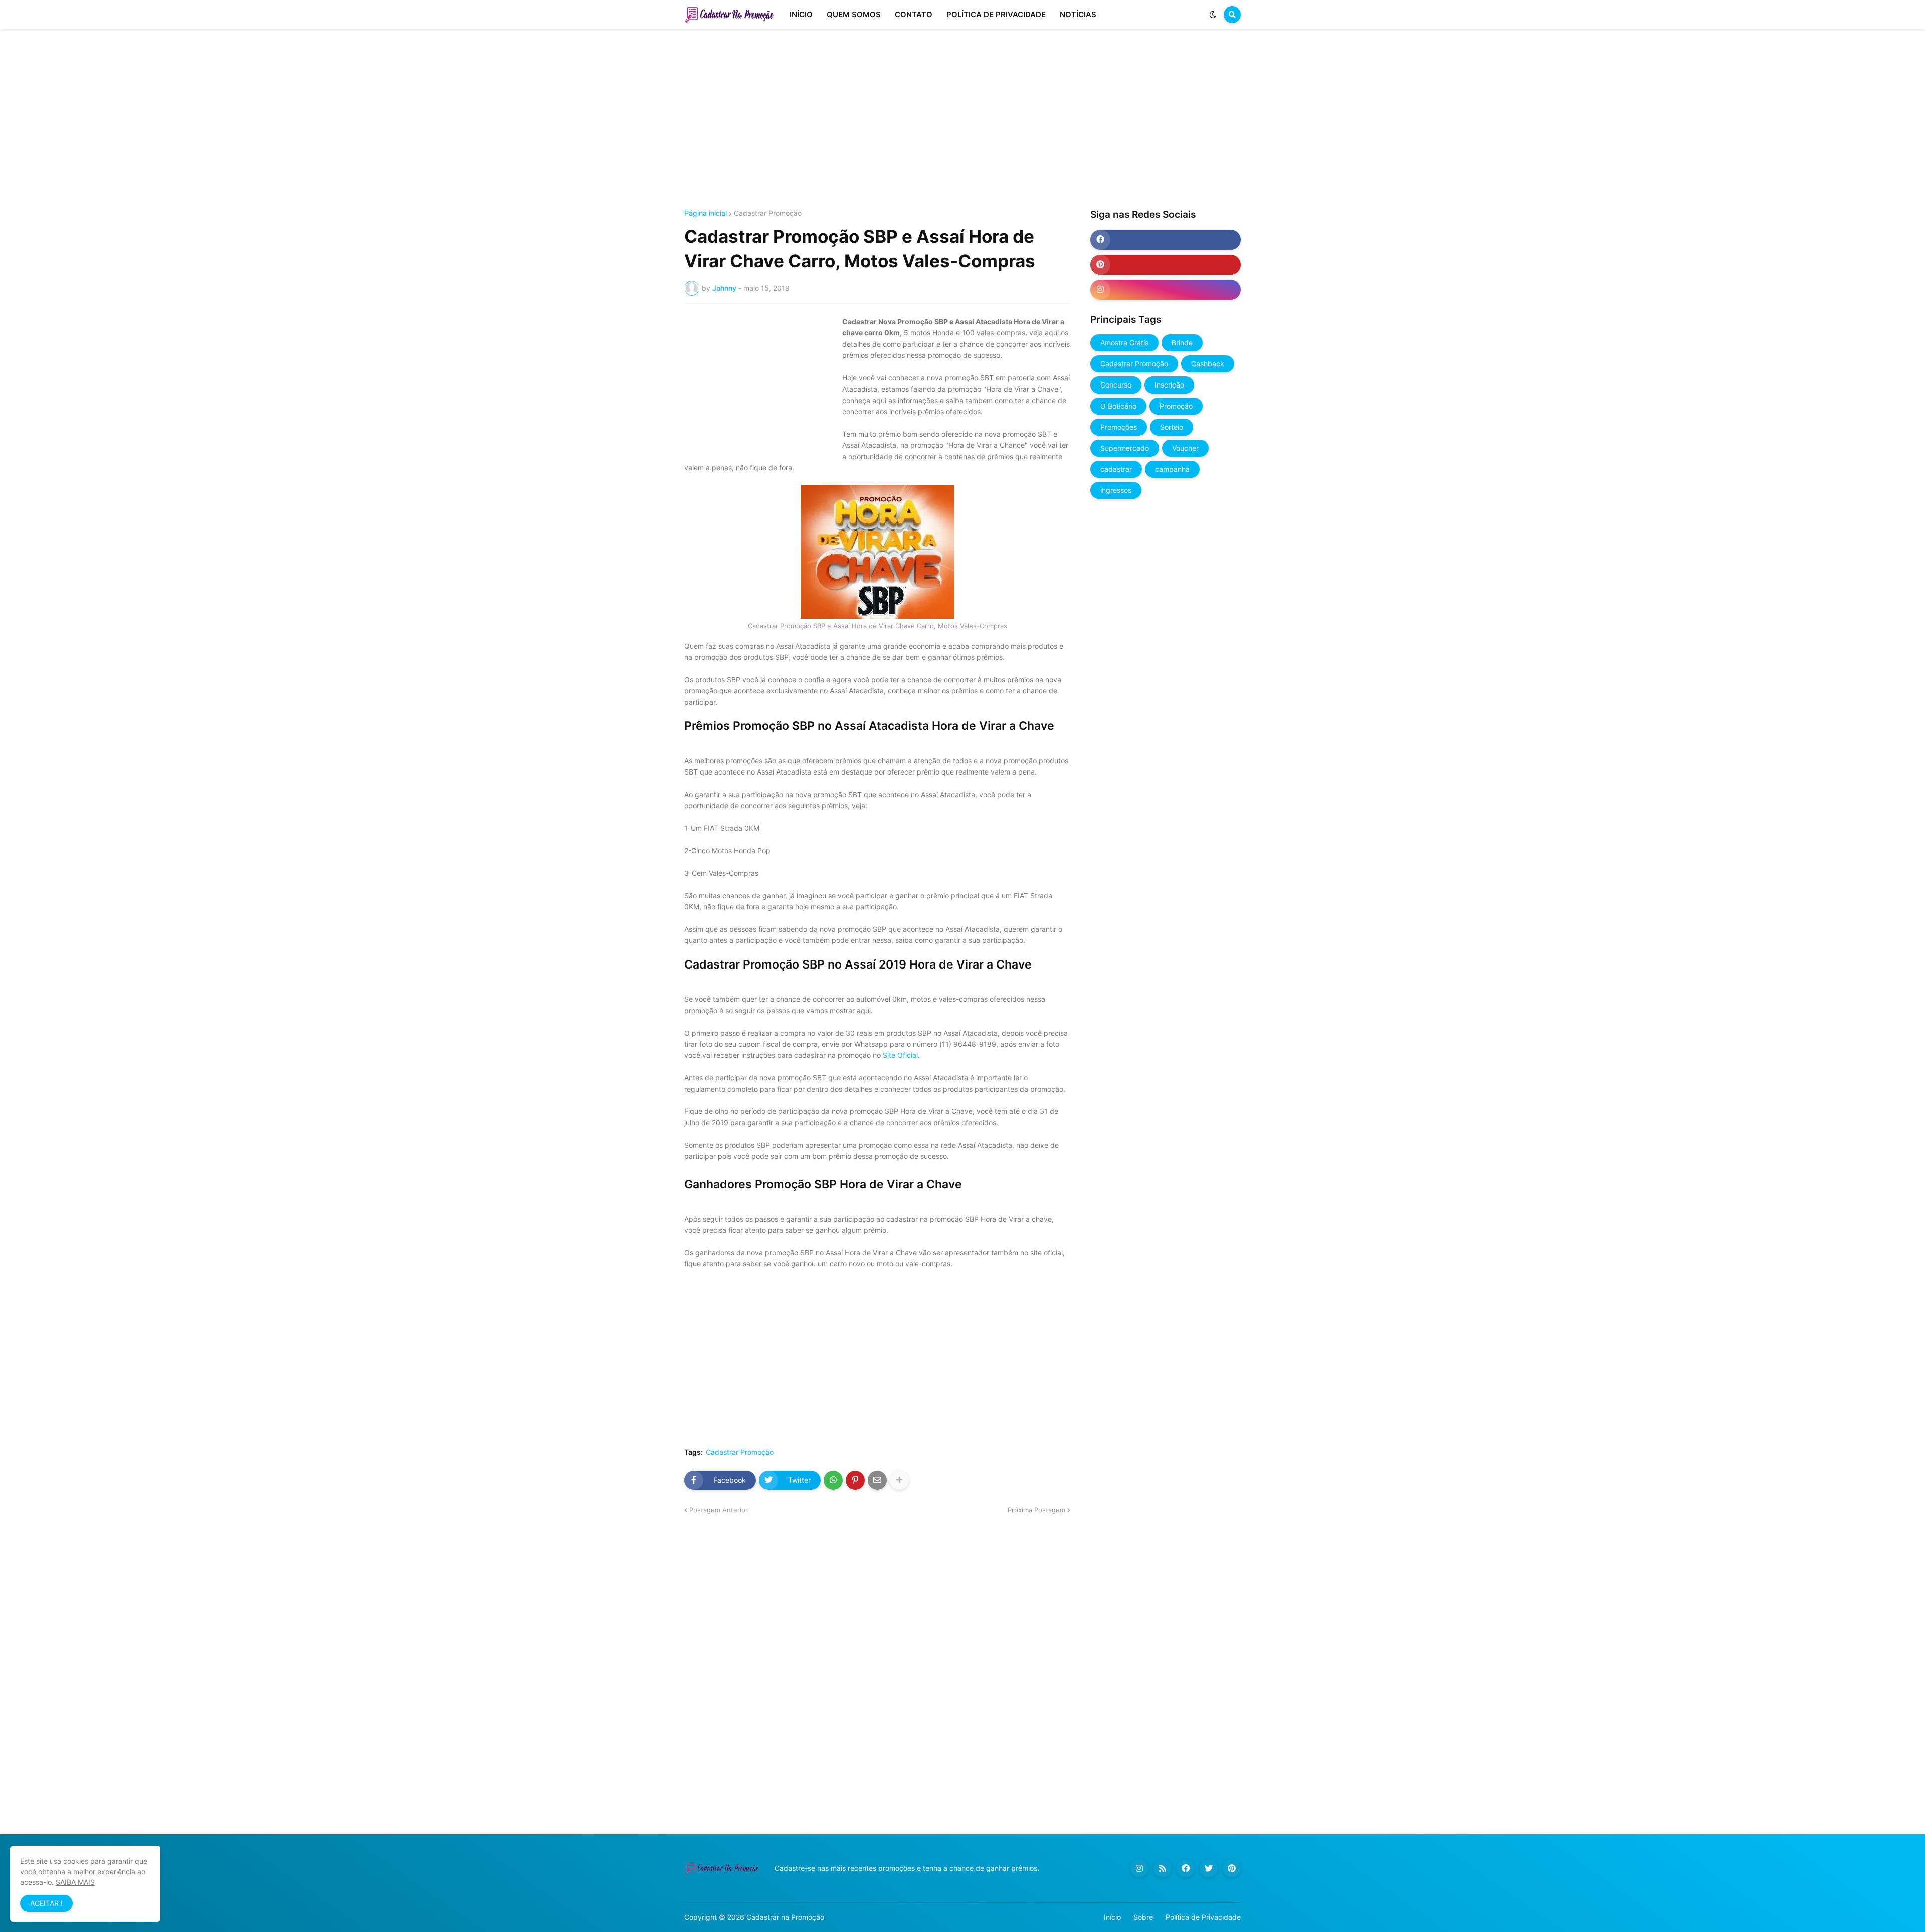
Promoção (1176, 406)
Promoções (1119, 427)
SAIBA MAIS (75, 1882)
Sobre (1143, 1917)
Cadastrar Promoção (768, 213)
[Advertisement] (963, 119)
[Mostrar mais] (899, 1480)
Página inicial (706, 213)
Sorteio (1172, 427)
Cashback (1208, 364)
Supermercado (1125, 448)
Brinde (1182, 343)
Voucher (1185, 448)
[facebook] (1166, 240)
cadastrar (1116, 469)
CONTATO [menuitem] (914, 14)
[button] (1213, 15)
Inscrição (1169, 385)
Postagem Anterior (719, 1510)
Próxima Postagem (1036, 1510)
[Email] (877, 1480)
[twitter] (1209, 1868)
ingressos (1116, 490)
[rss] (1163, 1868)
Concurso (1116, 385)
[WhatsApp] (833, 1480)
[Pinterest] (855, 1480)
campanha (1172, 469)
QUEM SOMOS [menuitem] (854, 14)
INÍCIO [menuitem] (801, 14)
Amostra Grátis (1124, 343)
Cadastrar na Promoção (785, 1917)
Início (1112, 1917)
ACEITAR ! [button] (46, 1903)
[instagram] (1166, 290)
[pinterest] (1166, 265)
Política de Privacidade (1203, 1917)
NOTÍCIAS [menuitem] (1078, 14)
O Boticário (1118, 406)
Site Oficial (900, 1055)
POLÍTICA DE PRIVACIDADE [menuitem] (996, 14)
